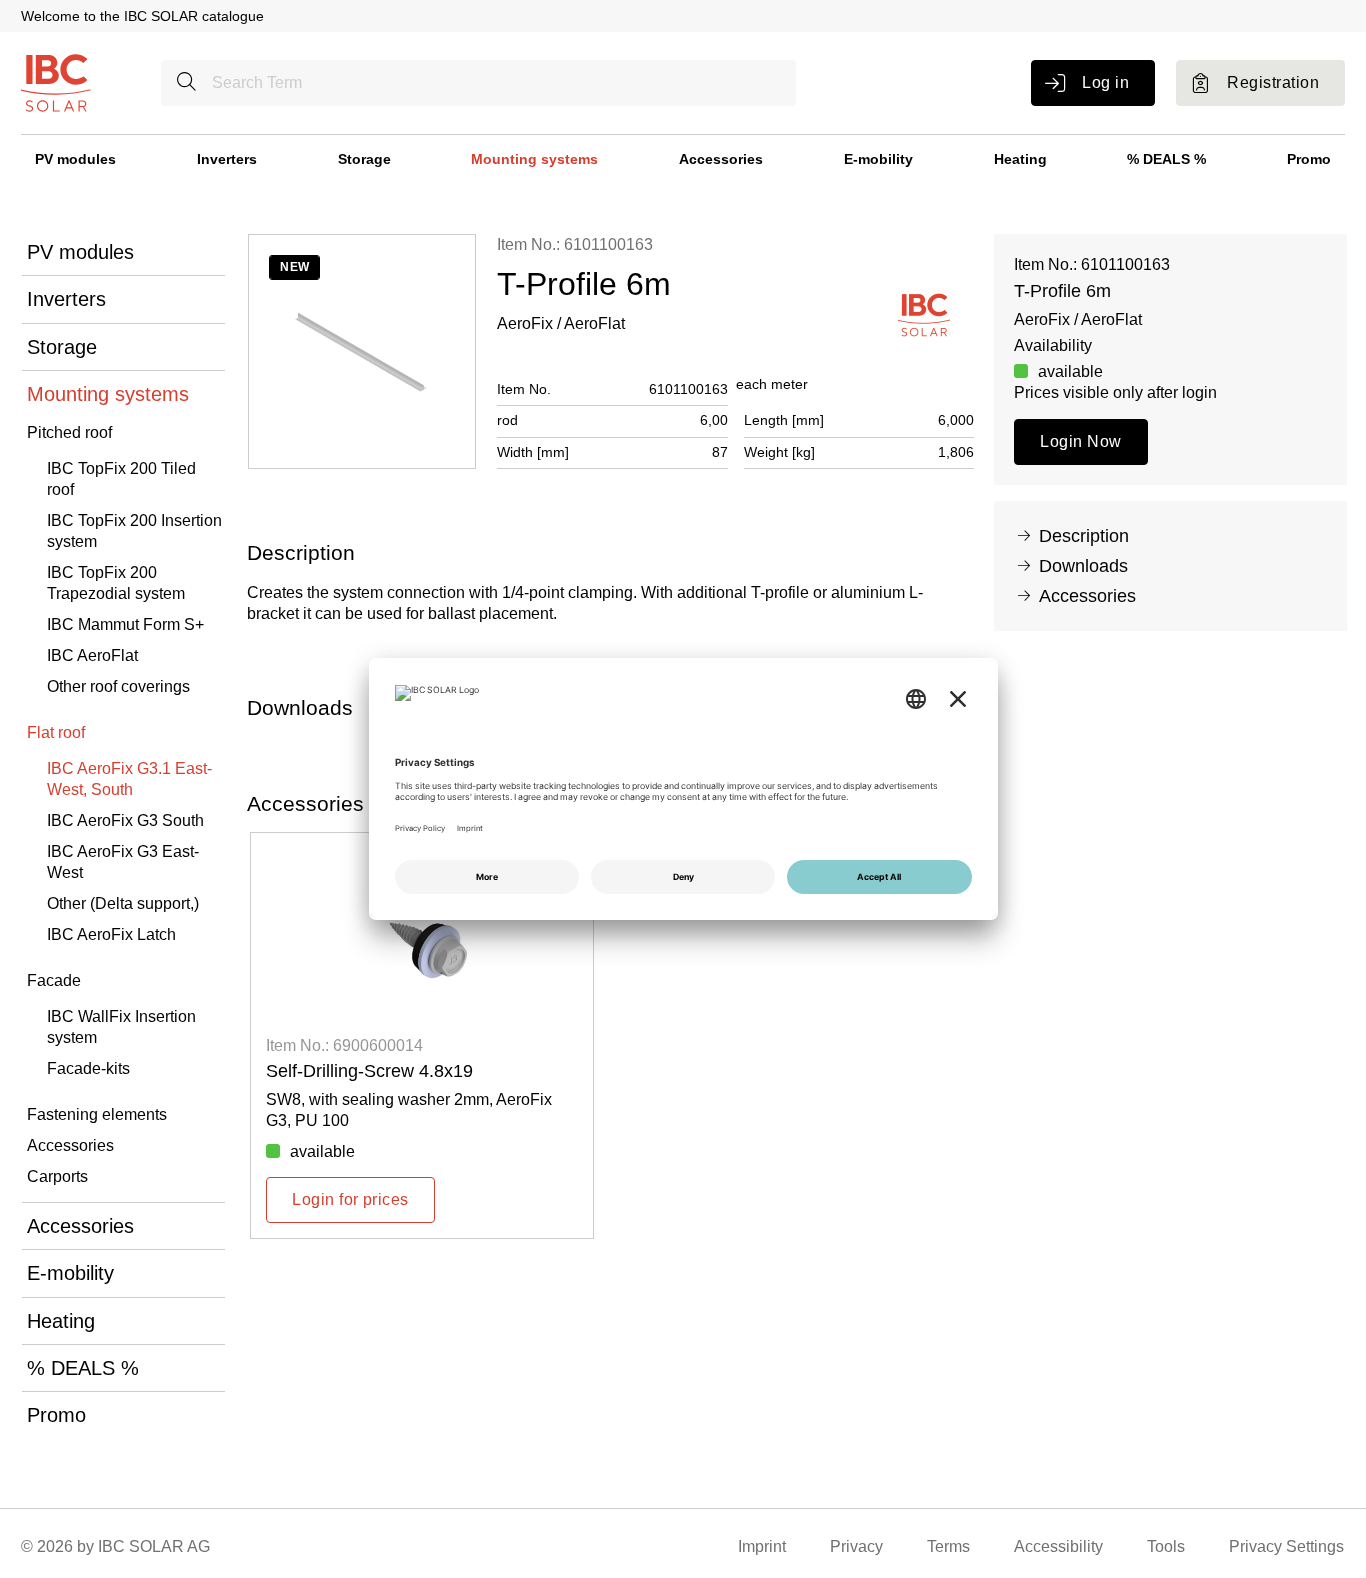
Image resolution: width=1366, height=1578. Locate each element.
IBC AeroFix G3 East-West (123, 862)
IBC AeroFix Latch (111, 934)
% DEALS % (1166, 159)
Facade (54, 980)
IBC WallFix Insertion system (121, 1027)
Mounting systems (534, 159)
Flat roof (56, 732)
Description (1084, 536)
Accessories (721, 159)
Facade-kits (88, 1068)
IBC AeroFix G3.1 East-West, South (129, 779)
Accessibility (1058, 1546)
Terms (948, 1546)
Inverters (227, 159)
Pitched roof (69, 432)
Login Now (1080, 441)
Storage (364, 159)
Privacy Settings (1286, 1546)
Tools (1166, 1546)
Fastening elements (97, 1114)
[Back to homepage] (56, 81)
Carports (57, 1176)
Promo (1309, 159)
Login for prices (350, 1199)
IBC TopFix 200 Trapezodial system (116, 583)
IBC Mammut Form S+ (125, 624)
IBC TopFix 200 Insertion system (134, 531)
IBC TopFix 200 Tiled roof (121, 479)
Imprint (762, 1546)
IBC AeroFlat (92, 655)
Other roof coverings (118, 686)
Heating (1020, 159)
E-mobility (878, 159)
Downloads (1083, 566)
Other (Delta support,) (123, 903)
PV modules (75, 159)
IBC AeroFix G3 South (125, 820)
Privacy (856, 1546)
